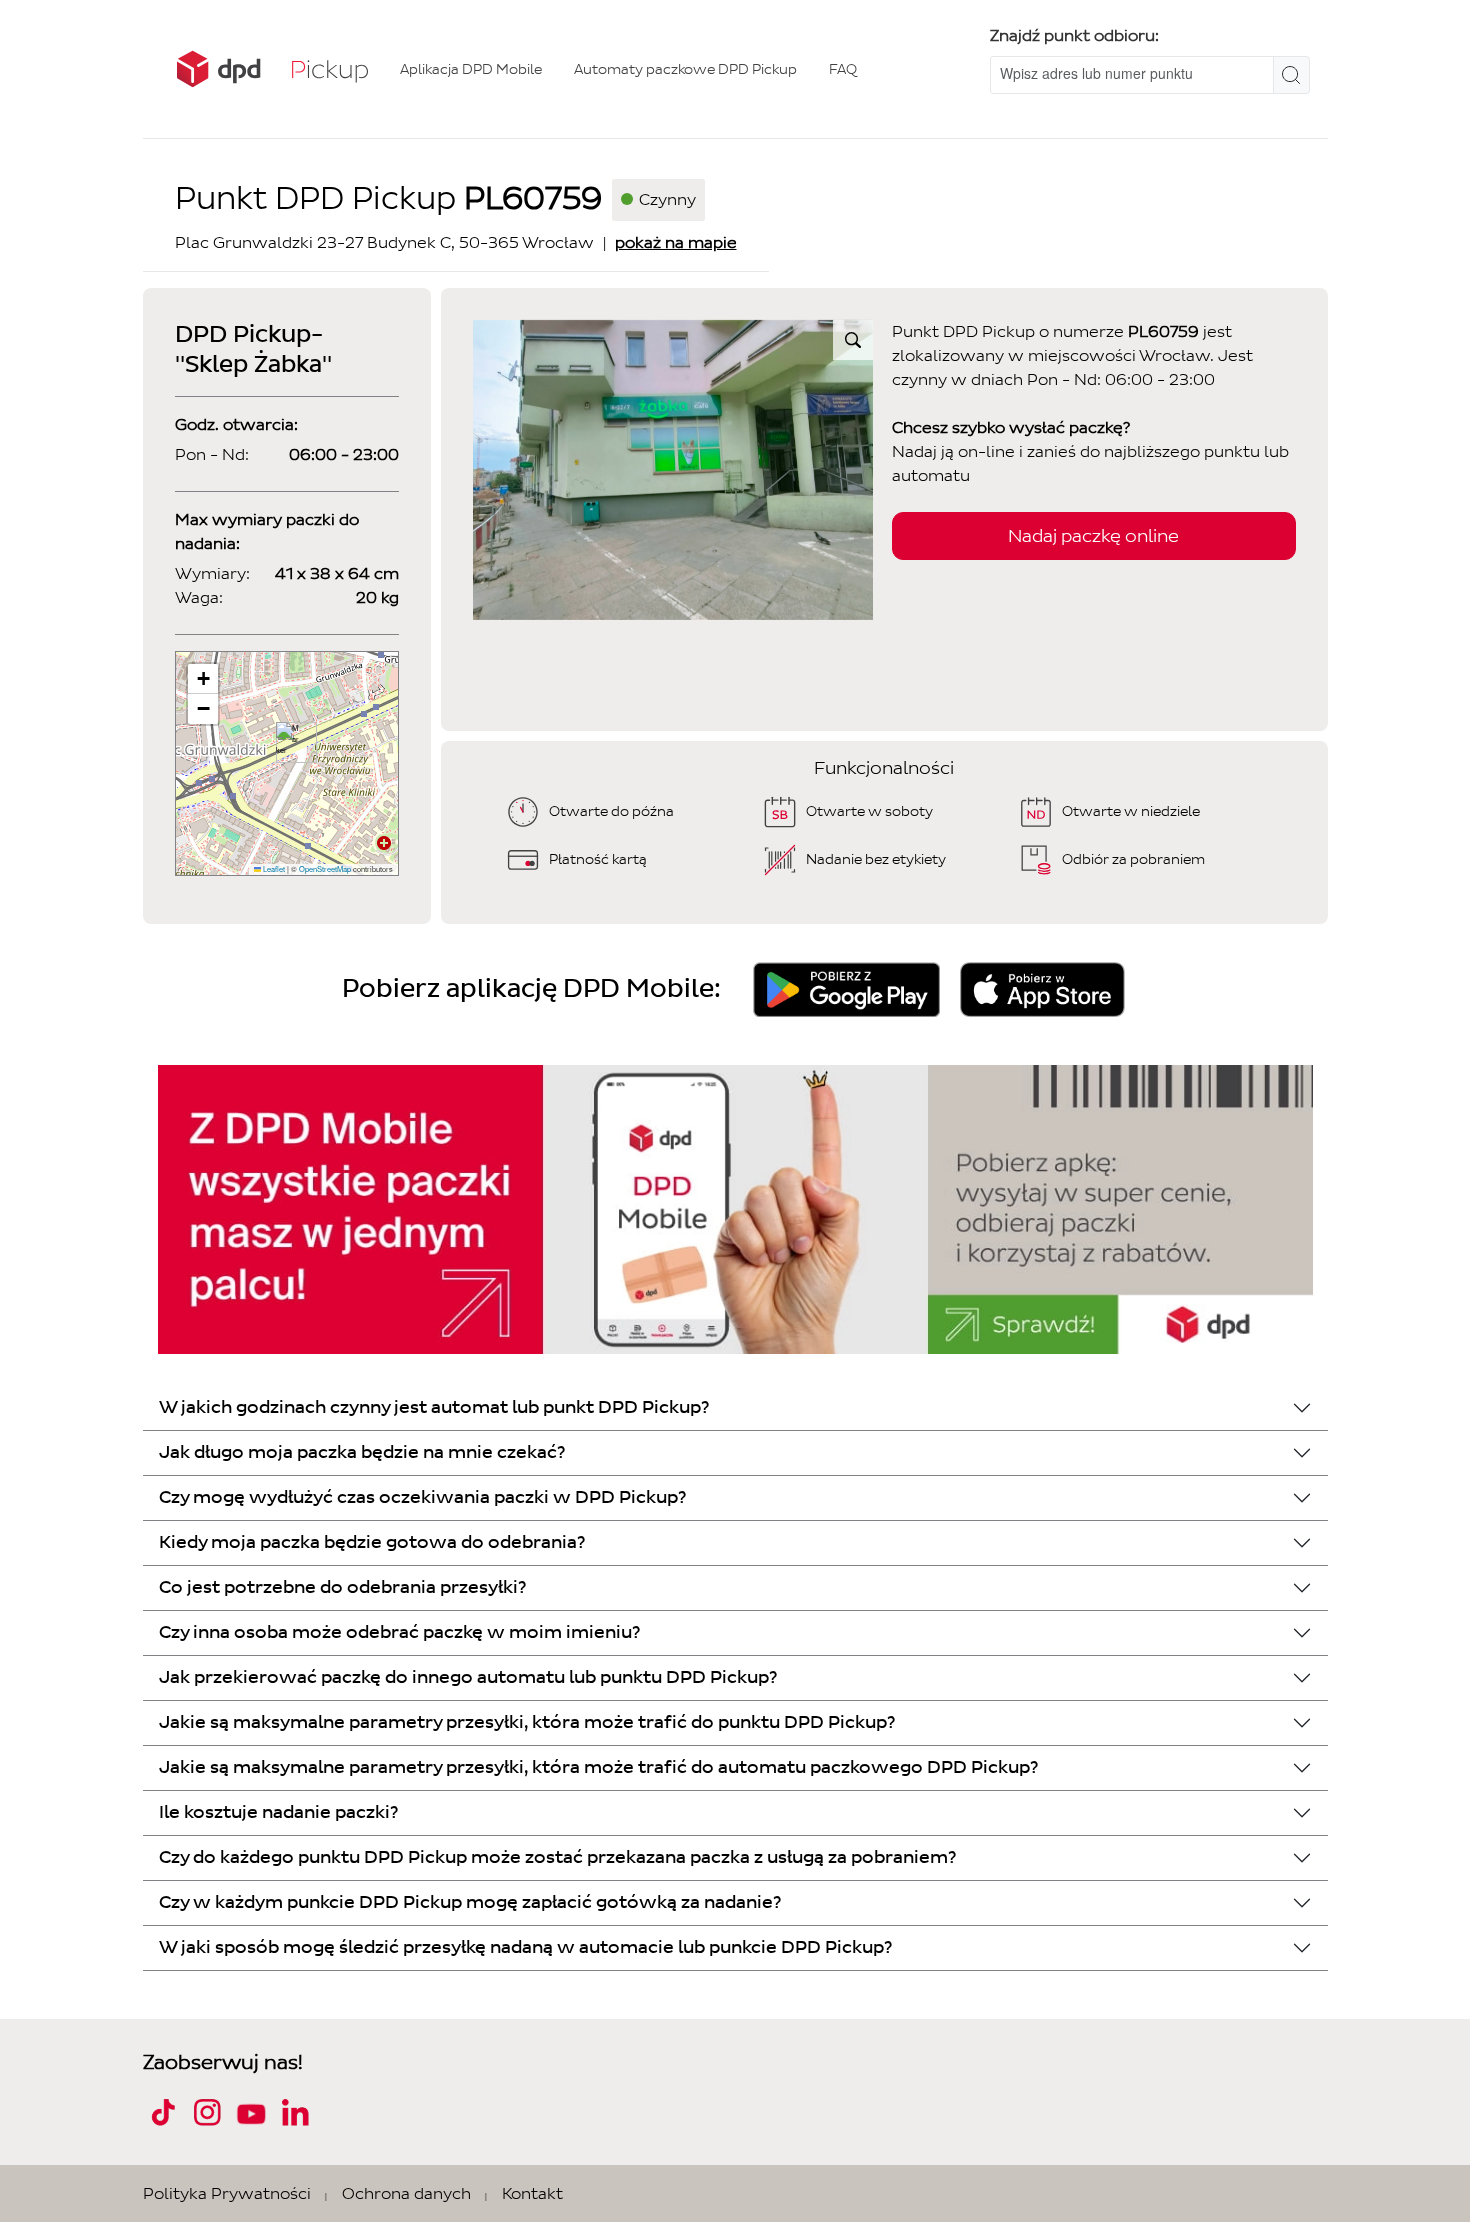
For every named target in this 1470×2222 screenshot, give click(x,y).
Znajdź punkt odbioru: (1074, 35)
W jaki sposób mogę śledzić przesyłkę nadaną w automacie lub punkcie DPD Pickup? (525, 1947)
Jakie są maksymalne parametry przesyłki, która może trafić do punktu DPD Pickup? (527, 1722)
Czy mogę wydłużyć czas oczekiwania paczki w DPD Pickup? (422, 1497)
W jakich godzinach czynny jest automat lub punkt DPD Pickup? (434, 1407)
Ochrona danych (406, 2193)
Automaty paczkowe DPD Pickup (685, 69)
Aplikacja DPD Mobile (471, 69)
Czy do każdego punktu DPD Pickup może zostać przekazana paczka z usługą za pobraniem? (557, 1857)
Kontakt (532, 2193)
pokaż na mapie (676, 242)
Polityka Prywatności (227, 2193)
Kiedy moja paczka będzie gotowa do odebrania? (372, 1542)
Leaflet (273, 868)
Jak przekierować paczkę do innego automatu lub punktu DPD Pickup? (468, 1677)
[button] (288, 742)
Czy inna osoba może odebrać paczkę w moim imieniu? (399, 1632)
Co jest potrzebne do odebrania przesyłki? (342, 1587)
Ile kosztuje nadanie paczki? (278, 1812)
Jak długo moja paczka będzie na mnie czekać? (362, 1452)
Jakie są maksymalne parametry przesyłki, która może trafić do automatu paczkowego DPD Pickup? (598, 1767)
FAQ (843, 69)
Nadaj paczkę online (1093, 536)
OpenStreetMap (325, 868)
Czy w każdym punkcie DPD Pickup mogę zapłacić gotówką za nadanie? (470, 1902)
